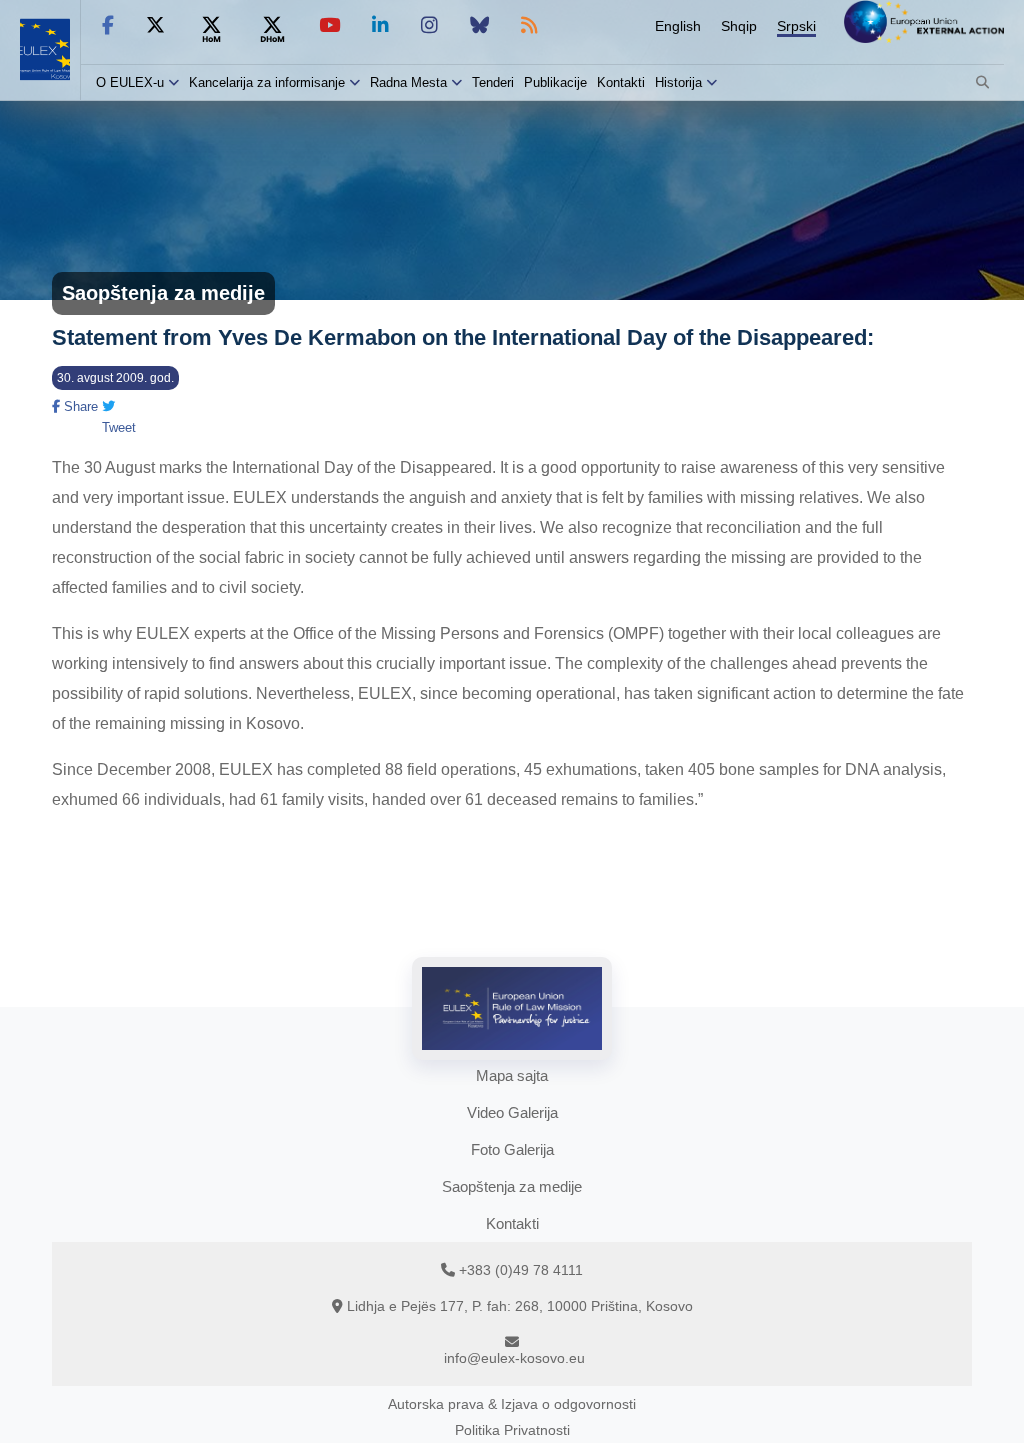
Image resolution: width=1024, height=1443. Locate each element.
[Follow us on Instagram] (429, 25)
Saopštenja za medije (512, 1186)
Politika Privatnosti (512, 1430)
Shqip (739, 26)
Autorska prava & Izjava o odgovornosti (512, 1404)
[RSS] (529, 25)
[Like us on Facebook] (108, 25)
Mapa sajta (512, 1075)
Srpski (796, 26)
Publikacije (555, 82)
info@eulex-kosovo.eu (514, 1358)
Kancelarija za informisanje (269, 82)
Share (79, 406)
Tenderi (493, 82)
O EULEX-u (130, 82)
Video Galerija (512, 1112)
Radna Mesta (408, 82)
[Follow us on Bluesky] (479, 25)
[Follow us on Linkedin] (380, 25)
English (678, 26)
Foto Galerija (512, 1149)
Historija (678, 82)
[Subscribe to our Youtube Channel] (329, 25)
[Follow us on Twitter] (155, 25)
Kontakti (621, 82)
